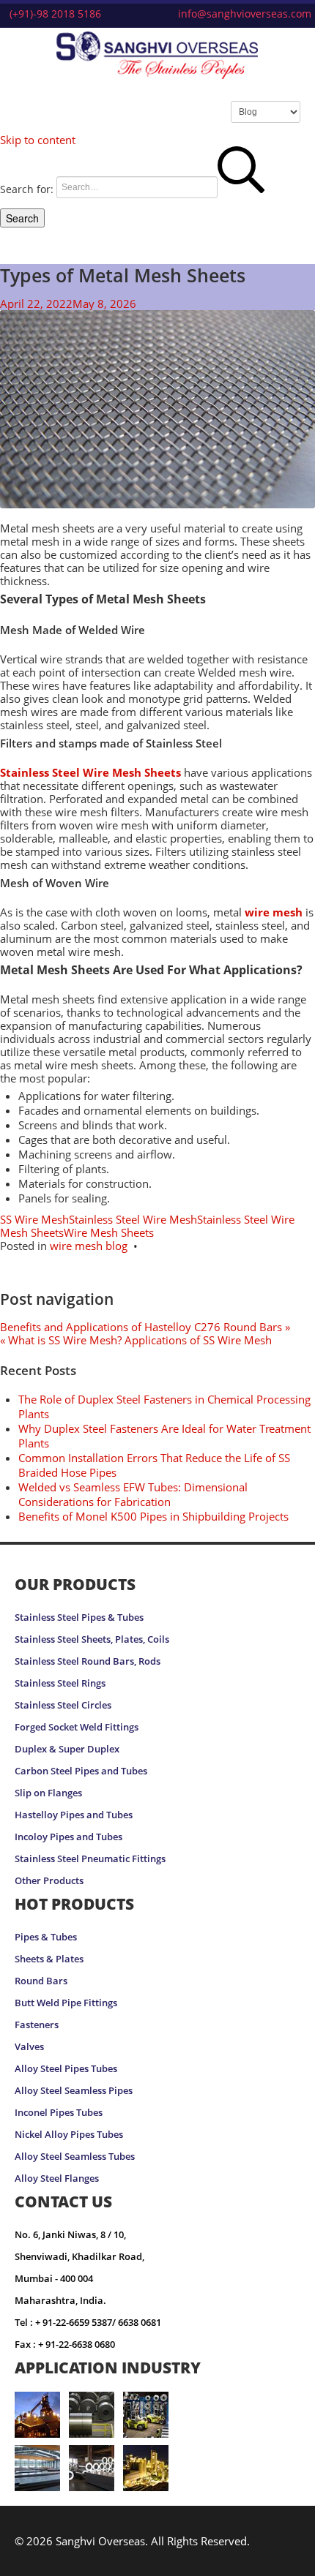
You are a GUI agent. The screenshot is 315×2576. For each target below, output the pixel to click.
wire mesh (274, 912)
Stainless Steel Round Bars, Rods (88, 1661)
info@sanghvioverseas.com (245, 14)
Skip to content (38, 140)
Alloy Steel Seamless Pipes (74, 2091)
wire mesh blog (89, 1246)
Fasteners (37, 2025)
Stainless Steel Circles (63, 1705)
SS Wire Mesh (34, 1219)
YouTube (289, 2558)
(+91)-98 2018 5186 (55, 14)
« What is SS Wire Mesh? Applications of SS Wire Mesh (136, 1340)
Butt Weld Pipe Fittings (66, 2003)
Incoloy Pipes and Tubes (68, 1837)
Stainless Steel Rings (60, 1683)
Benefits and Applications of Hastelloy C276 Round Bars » (145, 1327)
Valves (29, 2047)
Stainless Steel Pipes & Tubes (79, 1617)
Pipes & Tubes (46, 1937)
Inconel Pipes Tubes (59, 2113)
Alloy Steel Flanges (57, 2178)
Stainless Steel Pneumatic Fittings (90, 1859)
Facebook (236, 2558)
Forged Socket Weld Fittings (77, 1727)
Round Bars (41, 1981)
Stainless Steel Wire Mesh (133, 1219)
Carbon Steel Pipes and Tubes (81, 1771)
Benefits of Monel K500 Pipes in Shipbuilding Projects (153, 1516)
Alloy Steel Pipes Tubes (66, 2069)
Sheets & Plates (49, 1959)
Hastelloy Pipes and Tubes (74, 1815)
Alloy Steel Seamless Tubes (75, 2157)
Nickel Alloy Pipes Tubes (69, 2135)
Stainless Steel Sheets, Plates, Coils (92, 1639)
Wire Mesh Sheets (109, 1232)
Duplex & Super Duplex (67, 1749)
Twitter (260, 2558)
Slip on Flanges (48, 1793)
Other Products (49, 1881)
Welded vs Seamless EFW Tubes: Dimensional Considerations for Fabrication (133, 1494)
